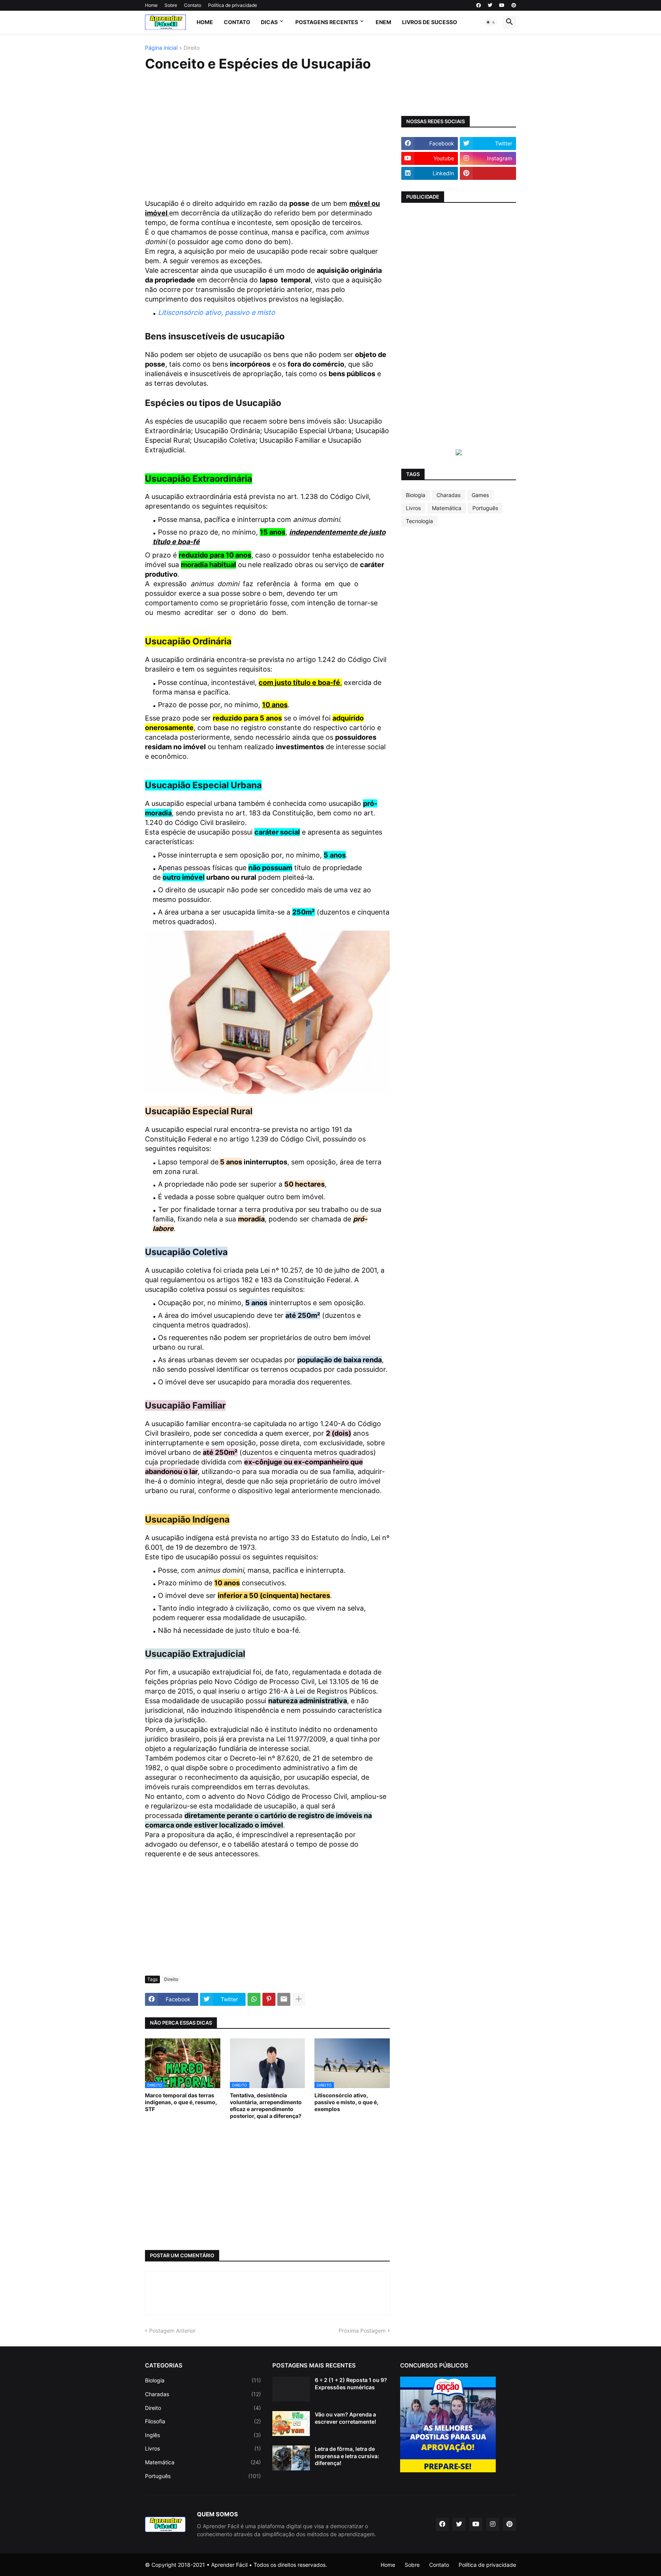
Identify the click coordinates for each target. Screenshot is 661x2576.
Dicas (269, 22)
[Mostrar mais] (299, 1999)
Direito (192, 48)
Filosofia (203, 2421)
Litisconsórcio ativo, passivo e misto (217, 312)
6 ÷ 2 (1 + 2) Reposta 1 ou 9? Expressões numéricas (351, 2383)
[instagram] (493, 2524)
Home (151, 5)
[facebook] (479, 5)
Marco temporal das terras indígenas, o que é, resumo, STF (181, 2102)
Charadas (449, 495)
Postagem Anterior (172, 2331)
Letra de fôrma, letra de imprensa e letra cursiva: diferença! (347, 2456)
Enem (383, 22)
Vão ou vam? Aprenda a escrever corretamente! (345, 2418)
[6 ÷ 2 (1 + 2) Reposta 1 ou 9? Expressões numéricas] (291, 2389)
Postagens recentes (327, 22)
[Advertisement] (267, 136)
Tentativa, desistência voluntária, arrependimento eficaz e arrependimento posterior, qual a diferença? (266, 2106)
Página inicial (161, 48)
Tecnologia (419, 521)
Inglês (203, 2435)
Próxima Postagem (362, 2331)
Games (480, 495)
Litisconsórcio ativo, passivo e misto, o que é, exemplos (346, 2102)
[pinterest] (514, 5)
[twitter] (490, 5)
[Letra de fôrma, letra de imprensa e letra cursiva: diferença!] (291, 2458)
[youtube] (502, 5)
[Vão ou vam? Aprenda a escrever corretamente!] (291, 2424)
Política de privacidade (233, 5)
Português (485, 508)
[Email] (284, 1999)
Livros (413, 508)
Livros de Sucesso (430, 22)
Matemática (447, 508)
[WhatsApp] (254, 1999)
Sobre (171, 5)
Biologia (416, 495)
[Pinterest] (269, 1999)
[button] (491, 22)
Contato (193, 5)
